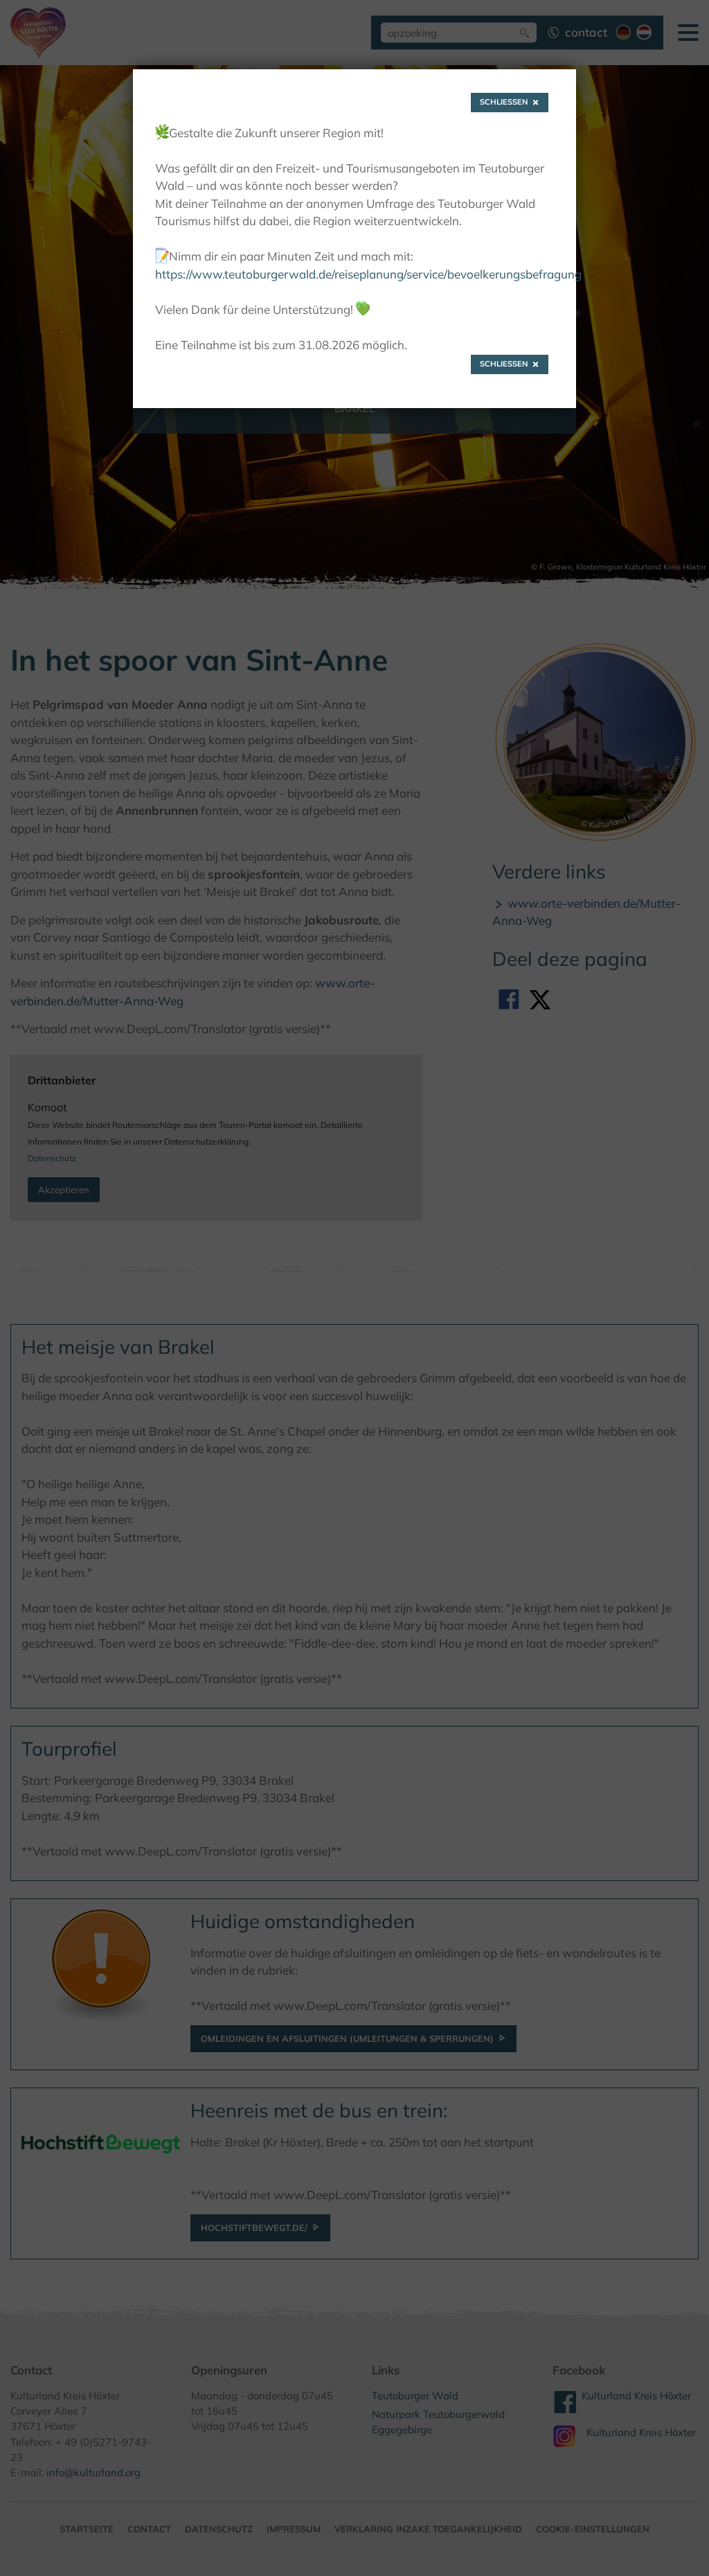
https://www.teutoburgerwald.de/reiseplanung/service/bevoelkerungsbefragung (368, 274)
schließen (504, 102)
